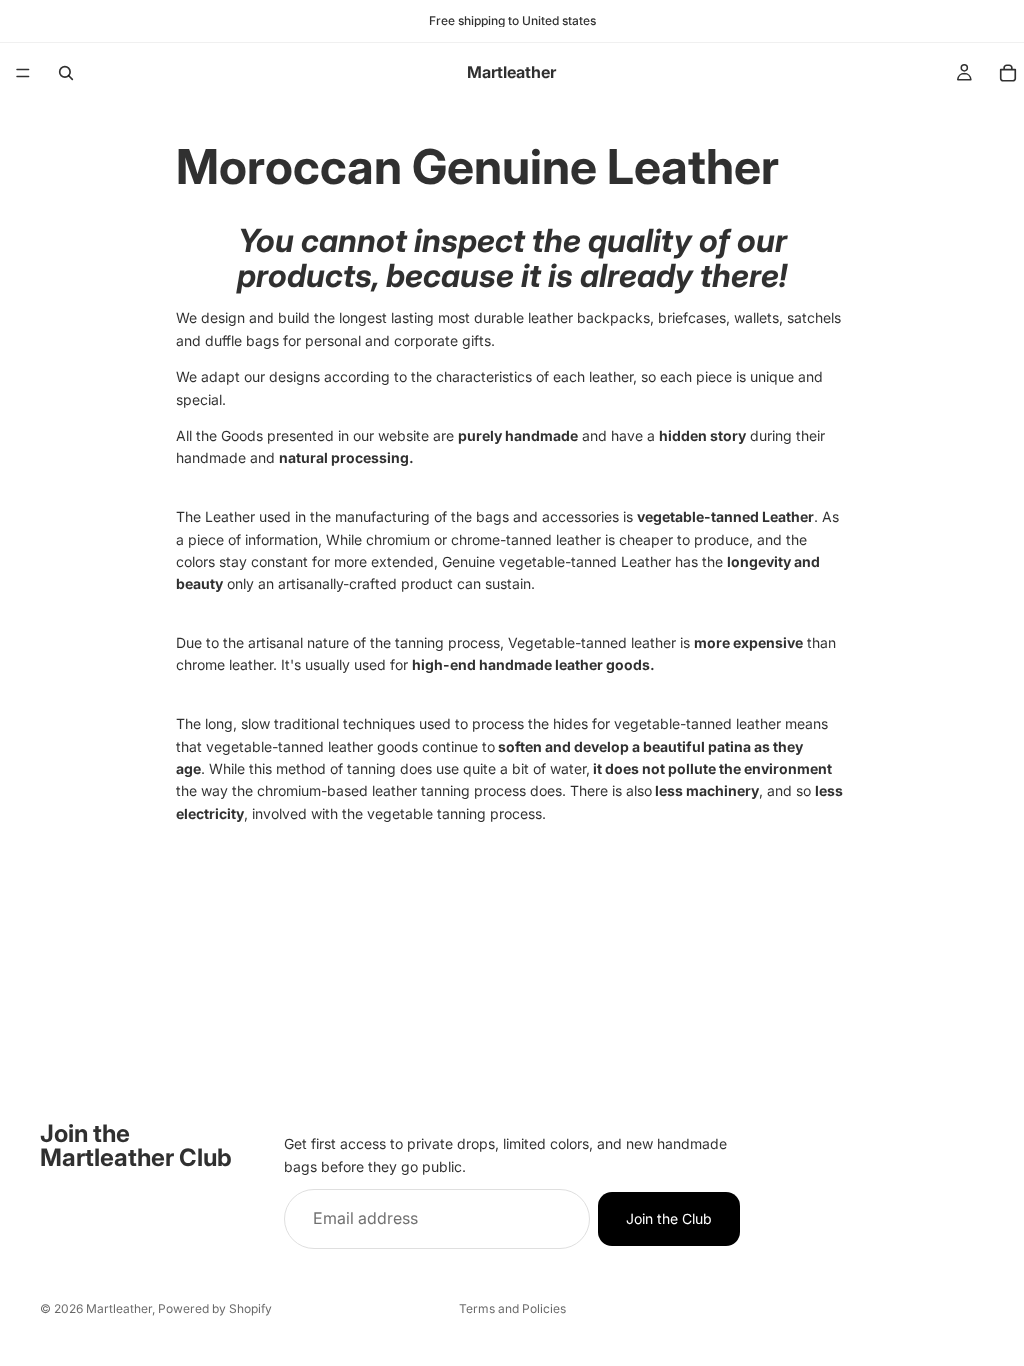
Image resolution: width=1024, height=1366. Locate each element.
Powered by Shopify (215, 1308)
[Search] (66, 73)
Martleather (119, 1308)
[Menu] (23, 73)
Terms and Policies (512, 1308)
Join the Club (669, 1218)
